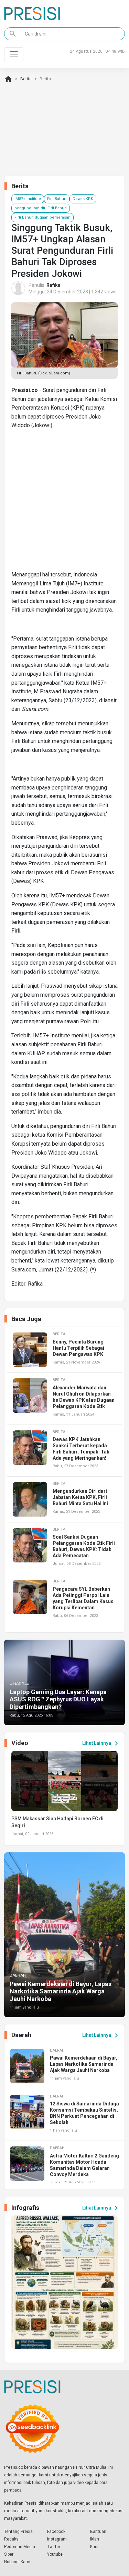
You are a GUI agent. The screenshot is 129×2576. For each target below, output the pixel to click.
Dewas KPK (83, 199)
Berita (26, 79)
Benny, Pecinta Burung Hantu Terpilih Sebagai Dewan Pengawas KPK (78, 1348)
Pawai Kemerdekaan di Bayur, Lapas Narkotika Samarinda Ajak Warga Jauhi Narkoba (61, 1991)
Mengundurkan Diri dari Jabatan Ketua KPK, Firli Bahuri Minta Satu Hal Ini (80, 1497)
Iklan (95, 2539)
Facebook (56, 2532)
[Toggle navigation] (14, 54)
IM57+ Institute (28, 199)
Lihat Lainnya (101, 1743)
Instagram (57, 2539)
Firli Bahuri (57, 199)
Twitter (54, 2547)
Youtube (55, 2554)
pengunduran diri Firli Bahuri (41, 208)
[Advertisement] (64, 503)
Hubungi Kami (17, 2562)
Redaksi (12, 2539)
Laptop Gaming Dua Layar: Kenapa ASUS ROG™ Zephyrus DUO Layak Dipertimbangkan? (58, 1699)
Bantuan (98, 2532)
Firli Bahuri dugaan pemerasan (42, 217)
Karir (94, 2547)
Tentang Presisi (19, 2532)
